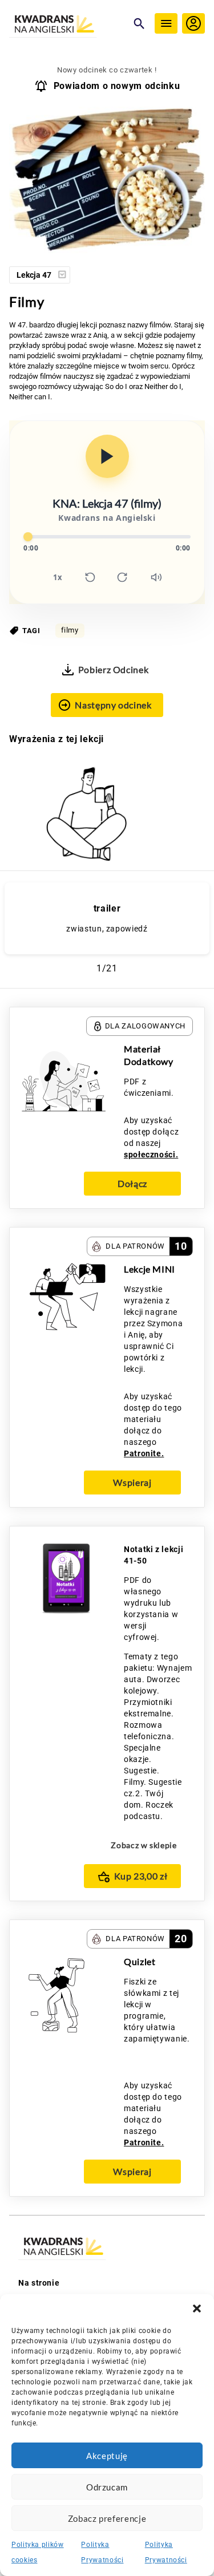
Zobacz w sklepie (144, 1845)
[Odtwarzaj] (107, 456)
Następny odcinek (113, 705)
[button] (197, 2308)
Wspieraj (132, 1482)
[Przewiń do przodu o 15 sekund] (122, 577)
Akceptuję (107, 2456)
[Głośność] (156, 577)
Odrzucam (107, 2487)
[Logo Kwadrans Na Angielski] (68, 25)
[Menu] (166, 23)
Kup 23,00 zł (141, 1876)
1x (58, 577)
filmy (70, 630)
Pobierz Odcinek (114, 669)
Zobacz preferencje (107, 2518)
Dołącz (132, 1183)
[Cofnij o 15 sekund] (90, 577)
